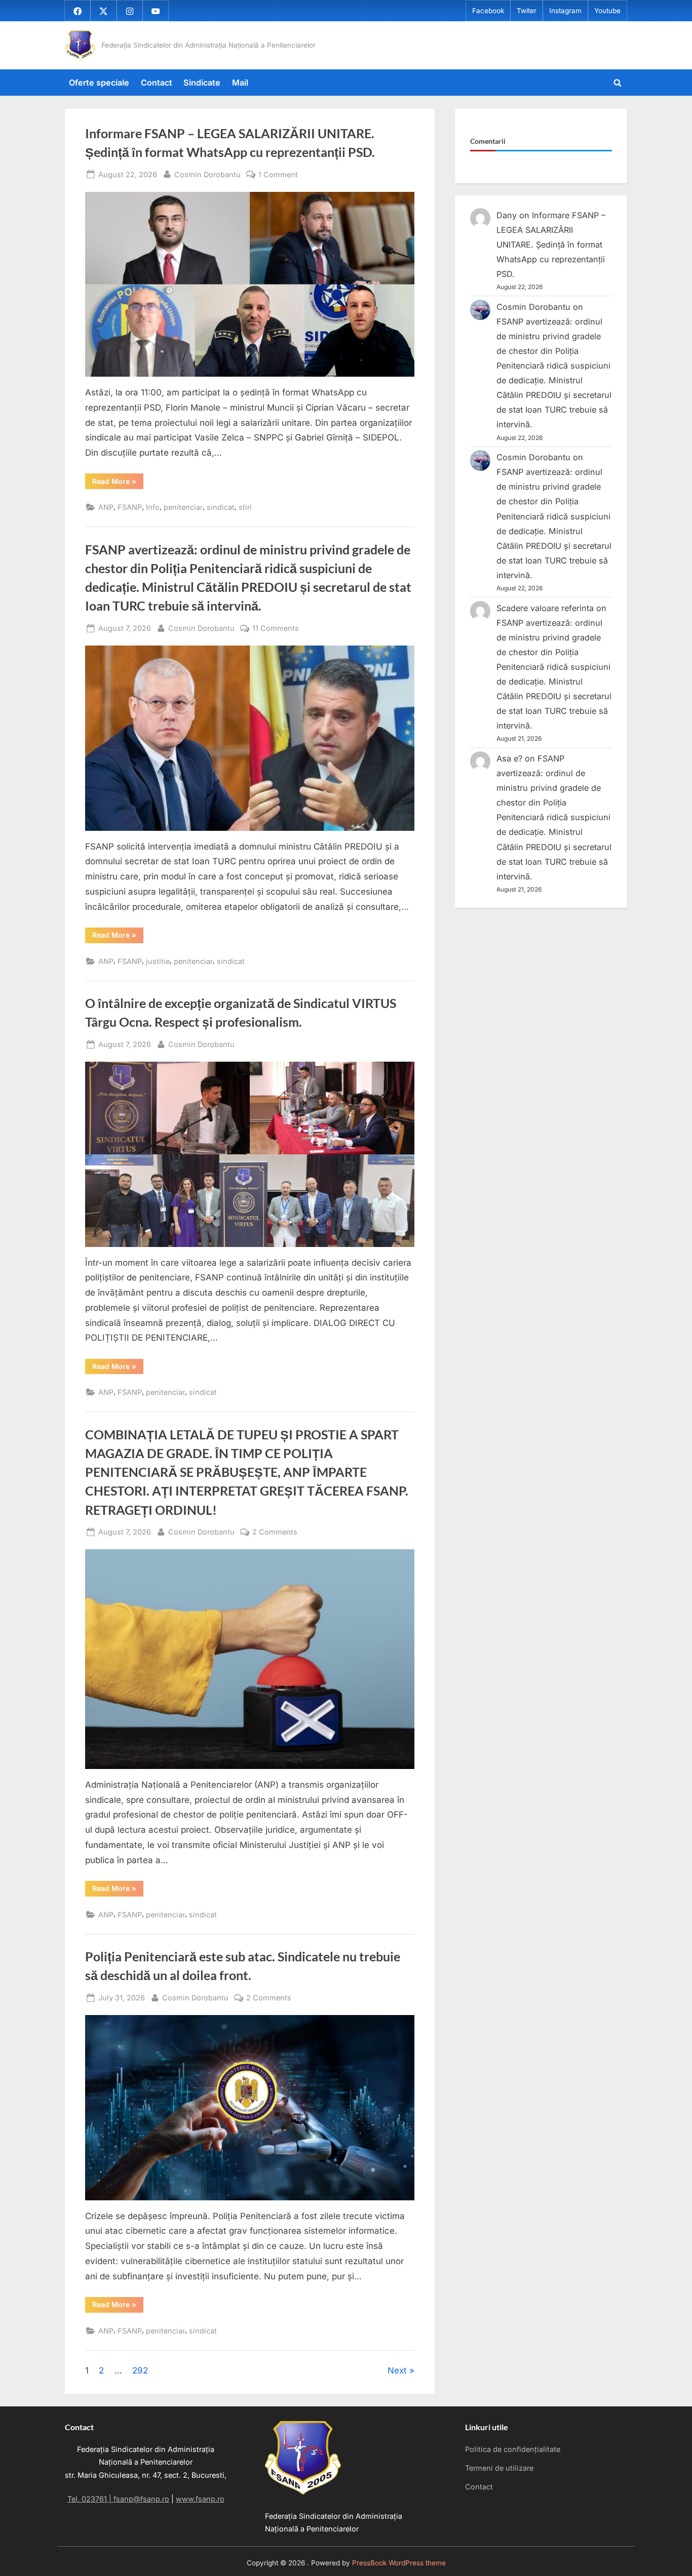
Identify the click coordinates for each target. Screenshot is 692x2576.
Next (397, 2370)
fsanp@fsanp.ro (141, 2499)
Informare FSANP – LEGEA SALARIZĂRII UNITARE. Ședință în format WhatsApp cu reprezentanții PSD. (551, 245)
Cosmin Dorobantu (207, 174)
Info (153, 507)
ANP (106, 507)
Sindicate (202, 83)
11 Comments (276, 629)
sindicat (221, 507)
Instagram (565, 11)
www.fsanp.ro (200, 2499)
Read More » (118, 483)
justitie (158, 961)
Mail (240, 83)
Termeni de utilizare (499, 2468)
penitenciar (183, 507)
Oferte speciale (99, 83)
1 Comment (278, 175)
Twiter (527, 11)
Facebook (488, 11)
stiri (245, 507)
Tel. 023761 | (90, 2499)
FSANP (130, 507)
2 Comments (275, 1533)
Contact (157, 83)
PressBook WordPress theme (399, 2563)
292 (140, 2370)
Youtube (607, 11)
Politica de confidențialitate (513, 2449)
